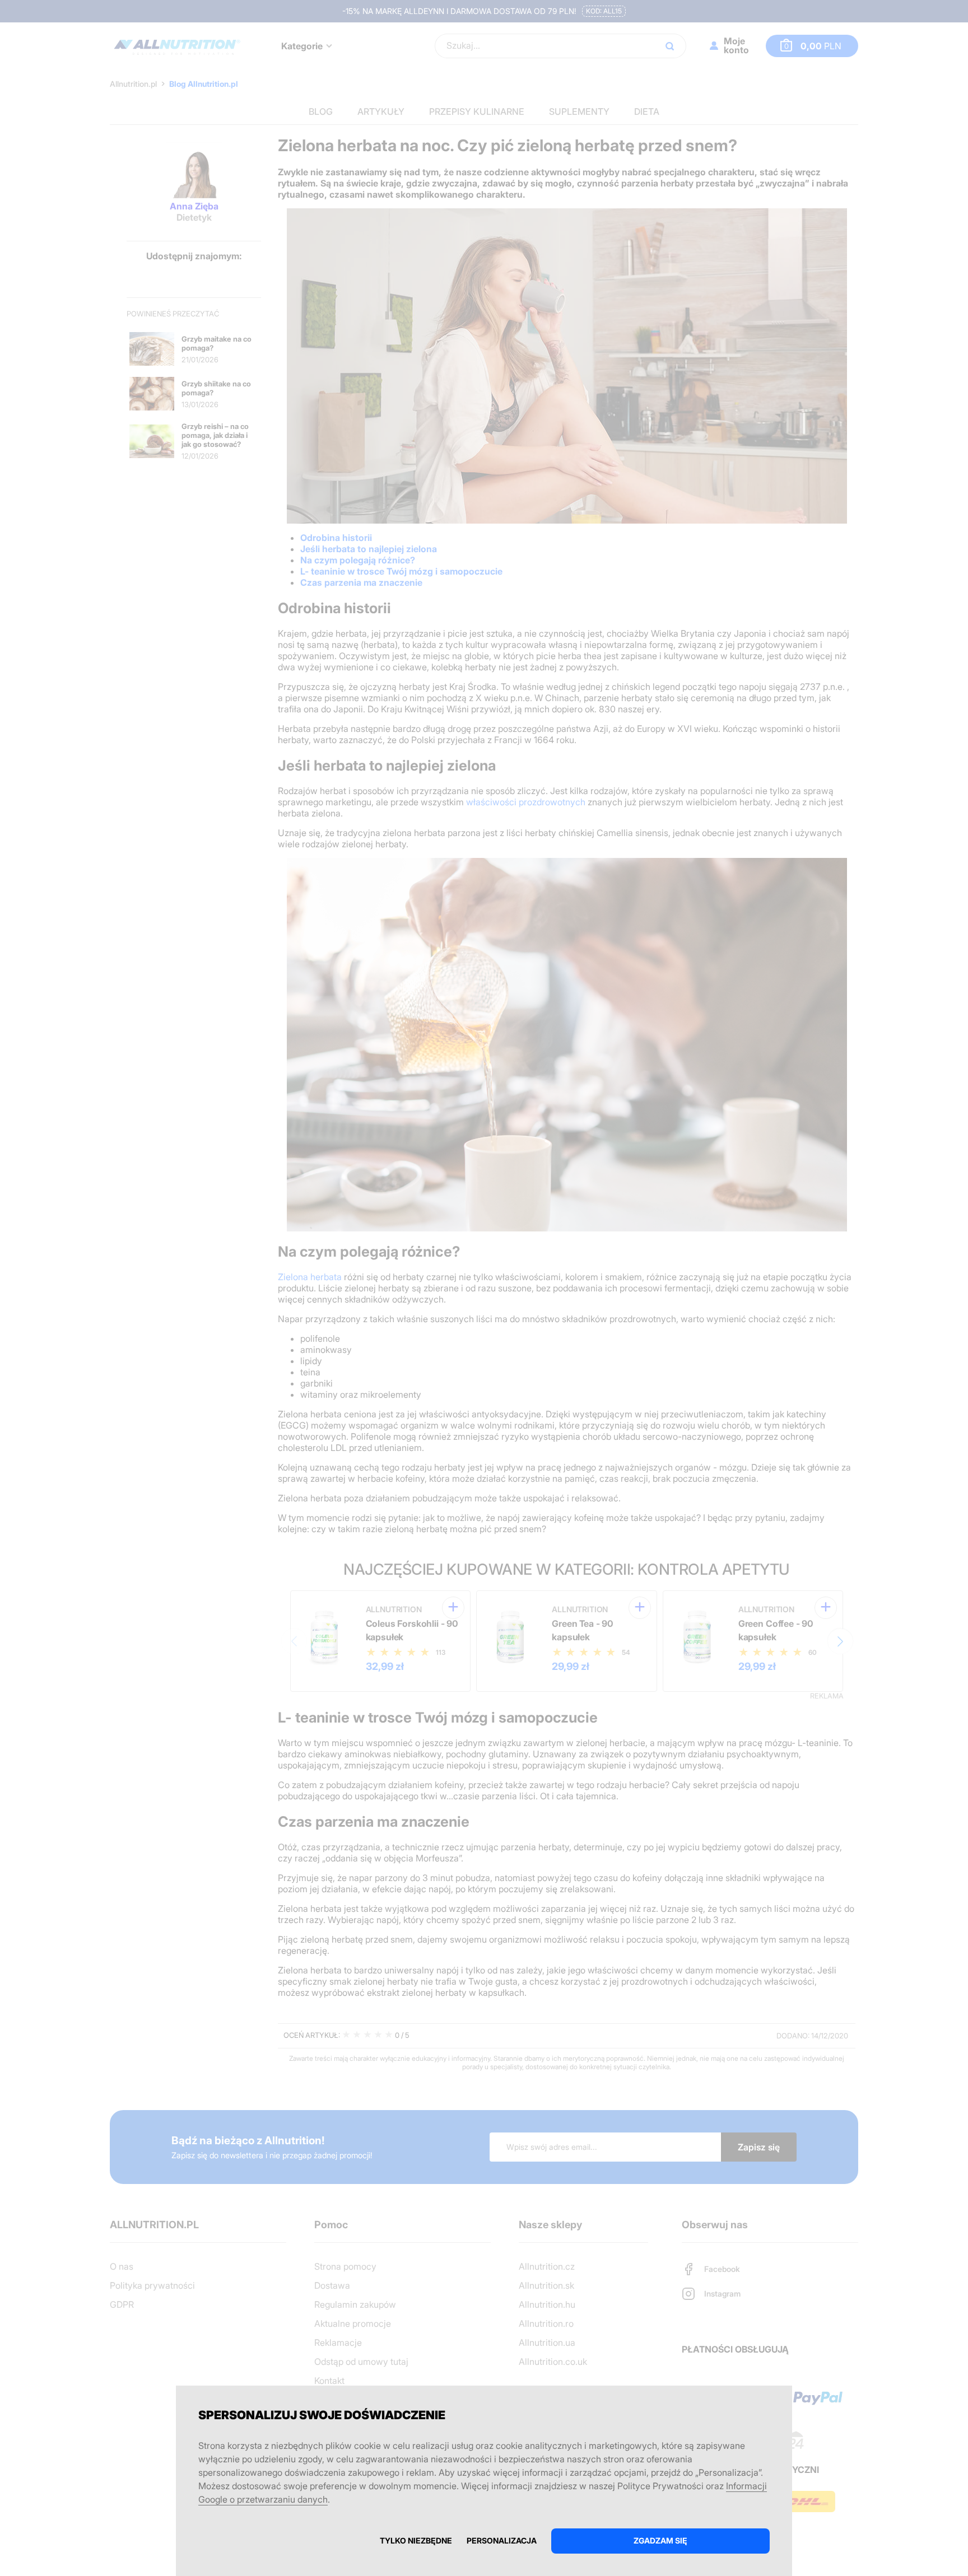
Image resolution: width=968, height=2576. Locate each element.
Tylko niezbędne (416, 2540)
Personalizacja (502, 2540)
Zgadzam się (660, 2540)
